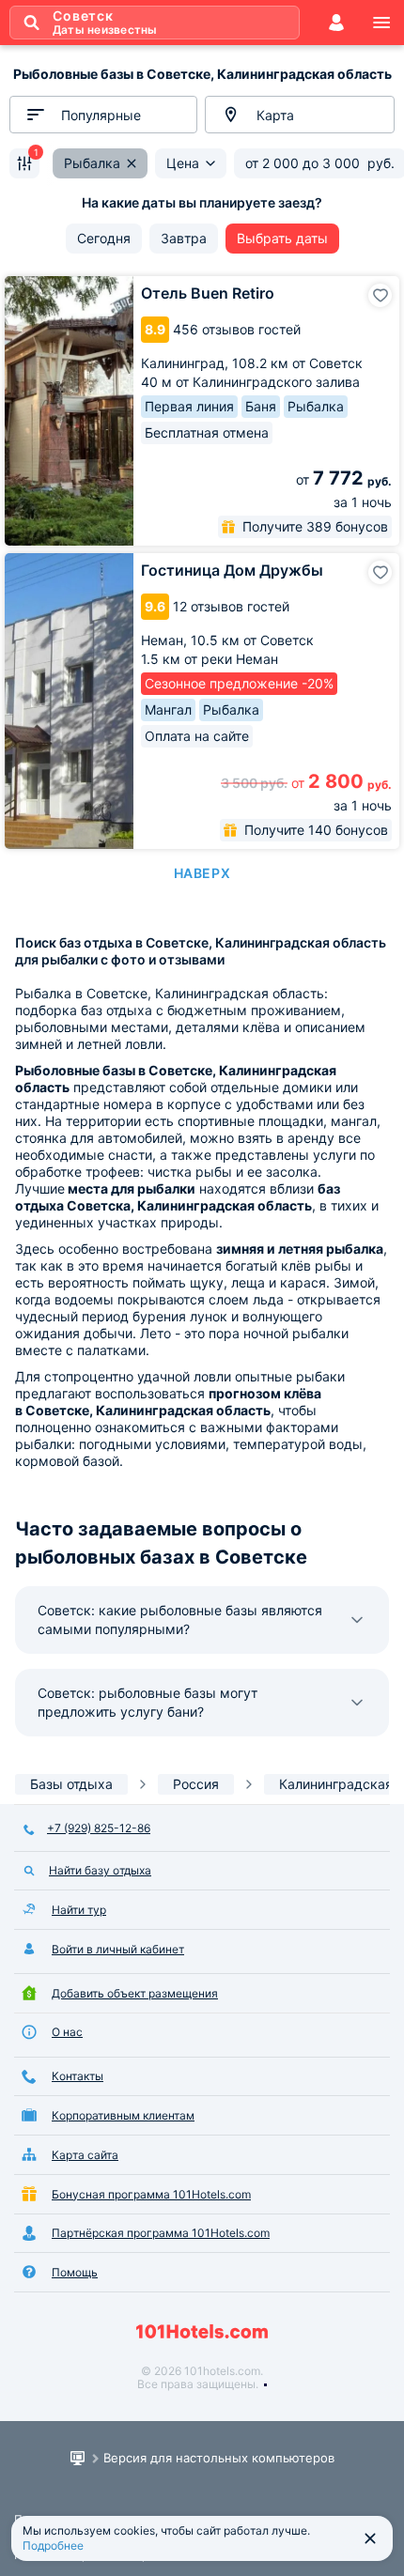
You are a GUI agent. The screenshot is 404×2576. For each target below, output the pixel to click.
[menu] (381, 23)
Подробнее (53, 2545)
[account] (336, 23)
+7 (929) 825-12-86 (99, 1828)
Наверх (202, 873)
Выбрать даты (282, 238)
